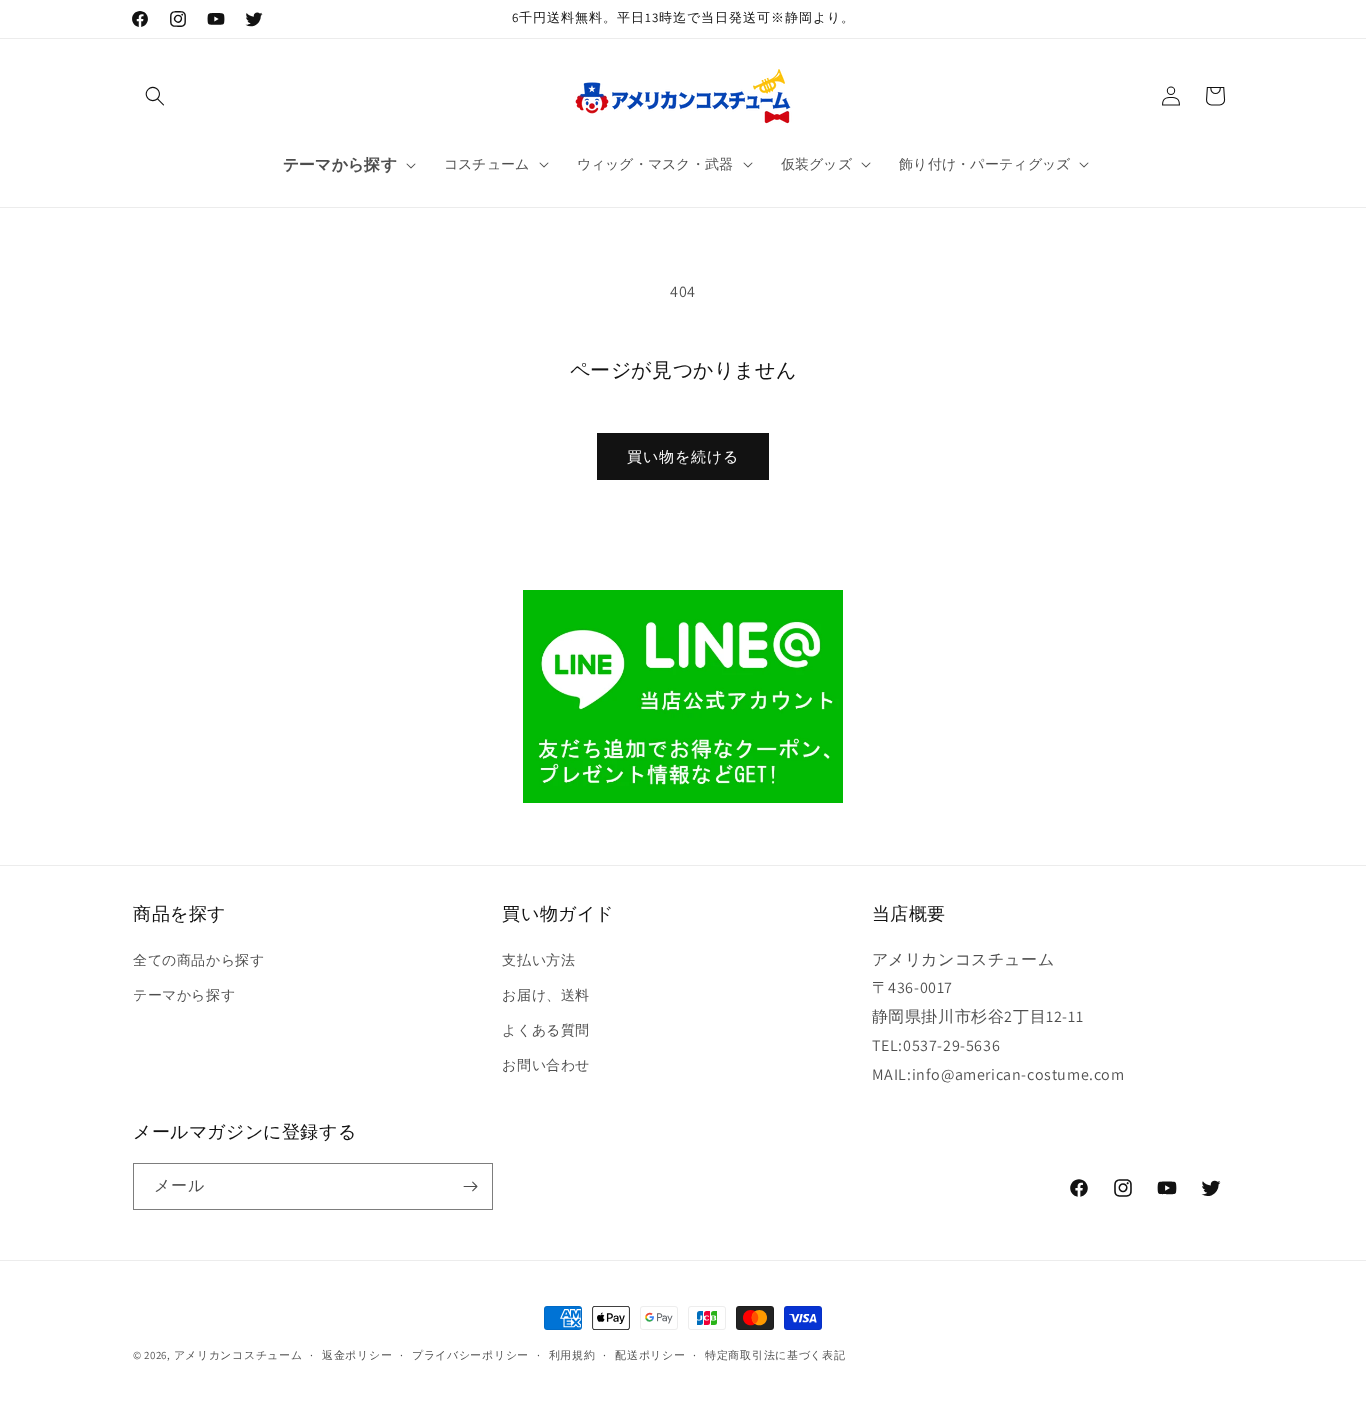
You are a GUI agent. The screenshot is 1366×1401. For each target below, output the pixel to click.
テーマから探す (184, 995)
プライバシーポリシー (470, 1355)
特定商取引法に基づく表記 (775, 1355)
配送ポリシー (650, 1355)
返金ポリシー (357, 1355)
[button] (155, 96)
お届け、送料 (546, 995)
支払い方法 (538, 960)
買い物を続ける (683, 456)
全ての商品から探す (198, 960)
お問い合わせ (546, 1065)
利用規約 (572, 1355)
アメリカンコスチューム (238, 1355)
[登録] (470, 1186)
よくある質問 (546, 1030)
